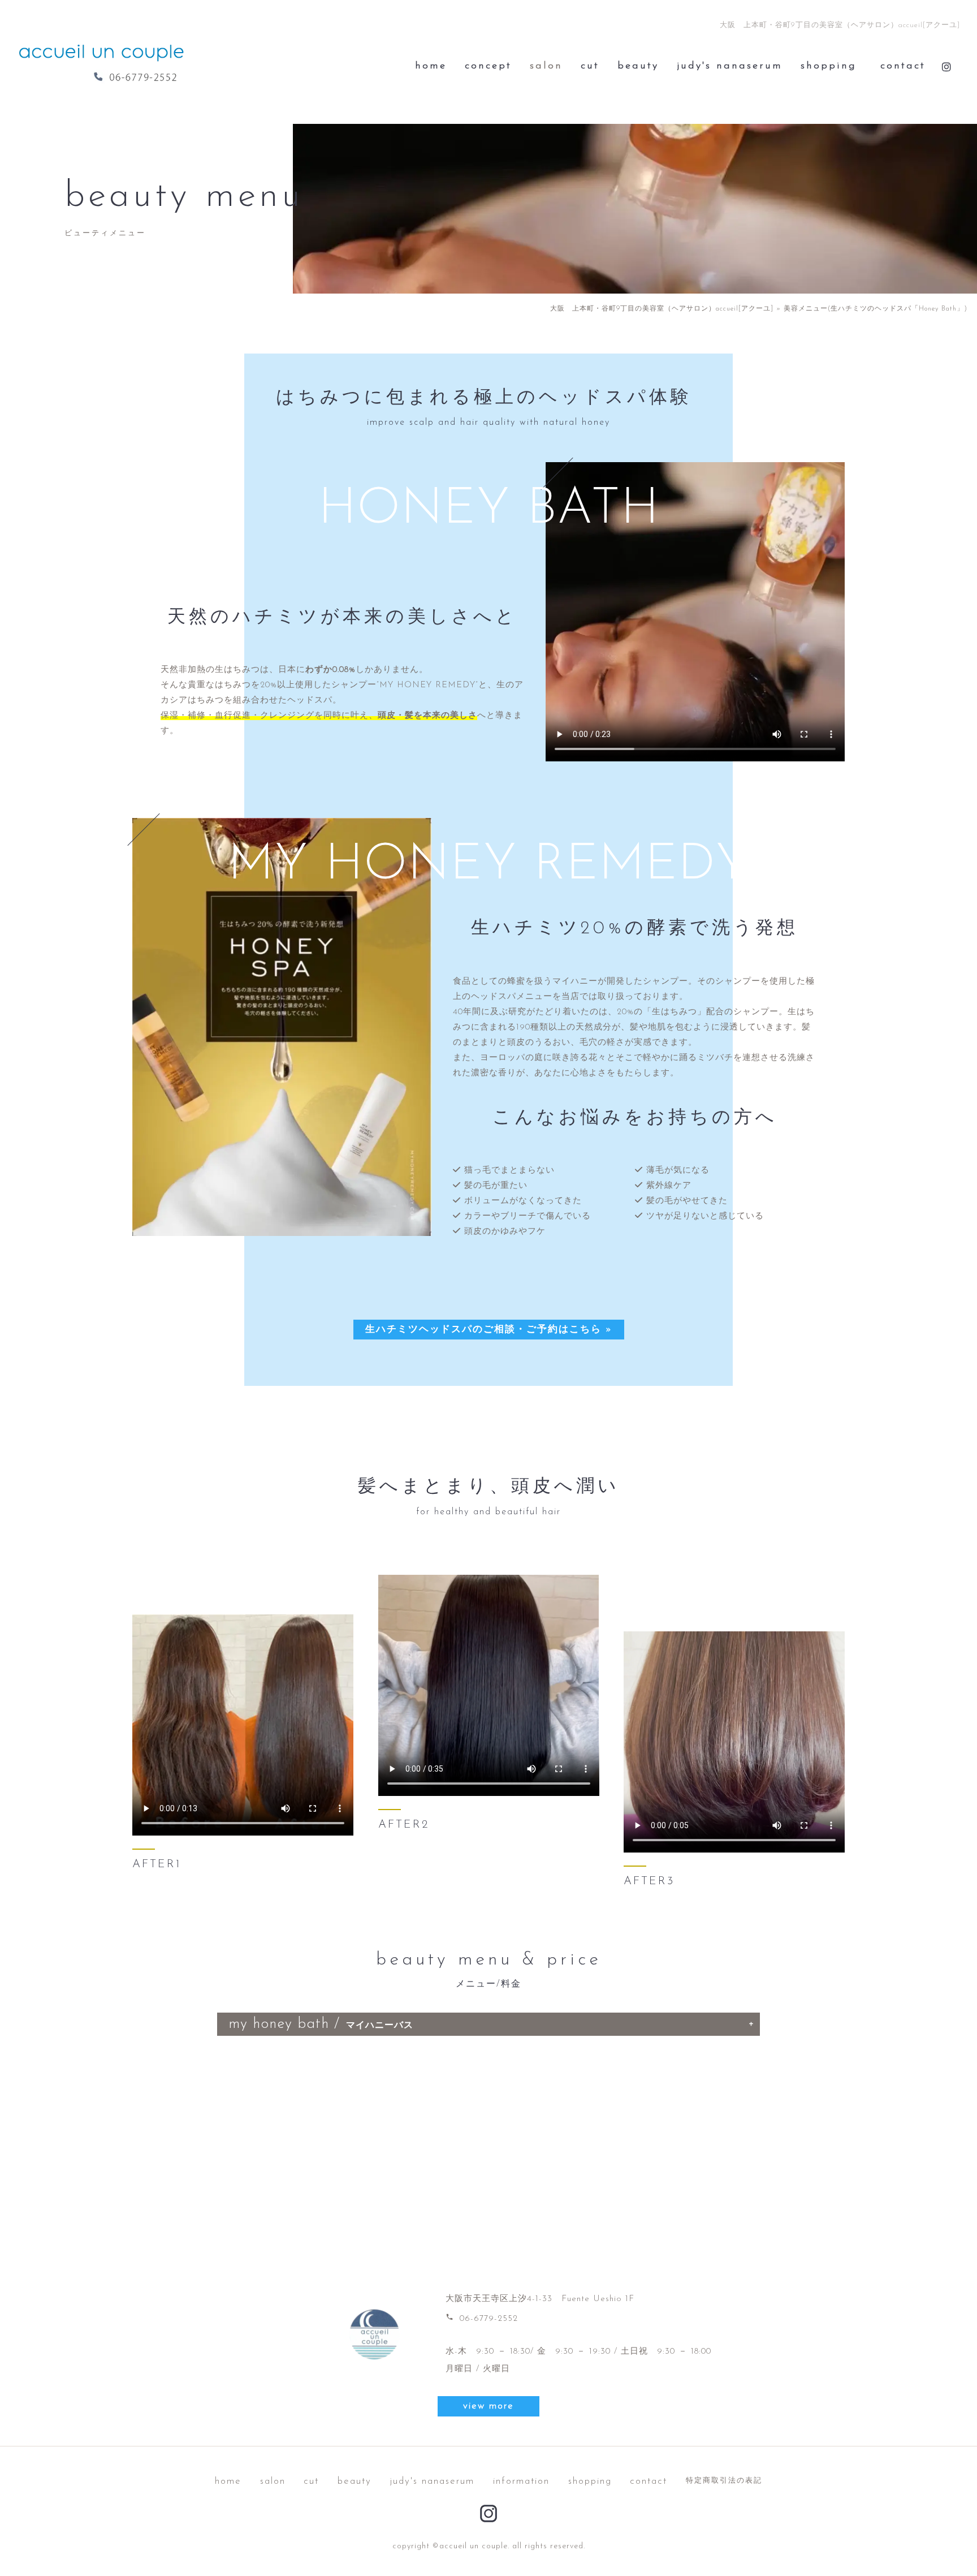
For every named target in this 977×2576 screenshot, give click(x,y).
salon (546, 66)
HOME (431, 66)
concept (488, 66)
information (521, 2481)
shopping (829, 66)
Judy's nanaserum (730, 66)
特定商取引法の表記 (724, 2481)
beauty (638, 66)
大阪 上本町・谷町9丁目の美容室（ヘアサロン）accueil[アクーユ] (662, 309)
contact (903, 66)
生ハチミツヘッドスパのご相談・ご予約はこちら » (489, 1330)
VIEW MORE (488, 2406)
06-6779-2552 (482, 2319)
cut (590, 66)
